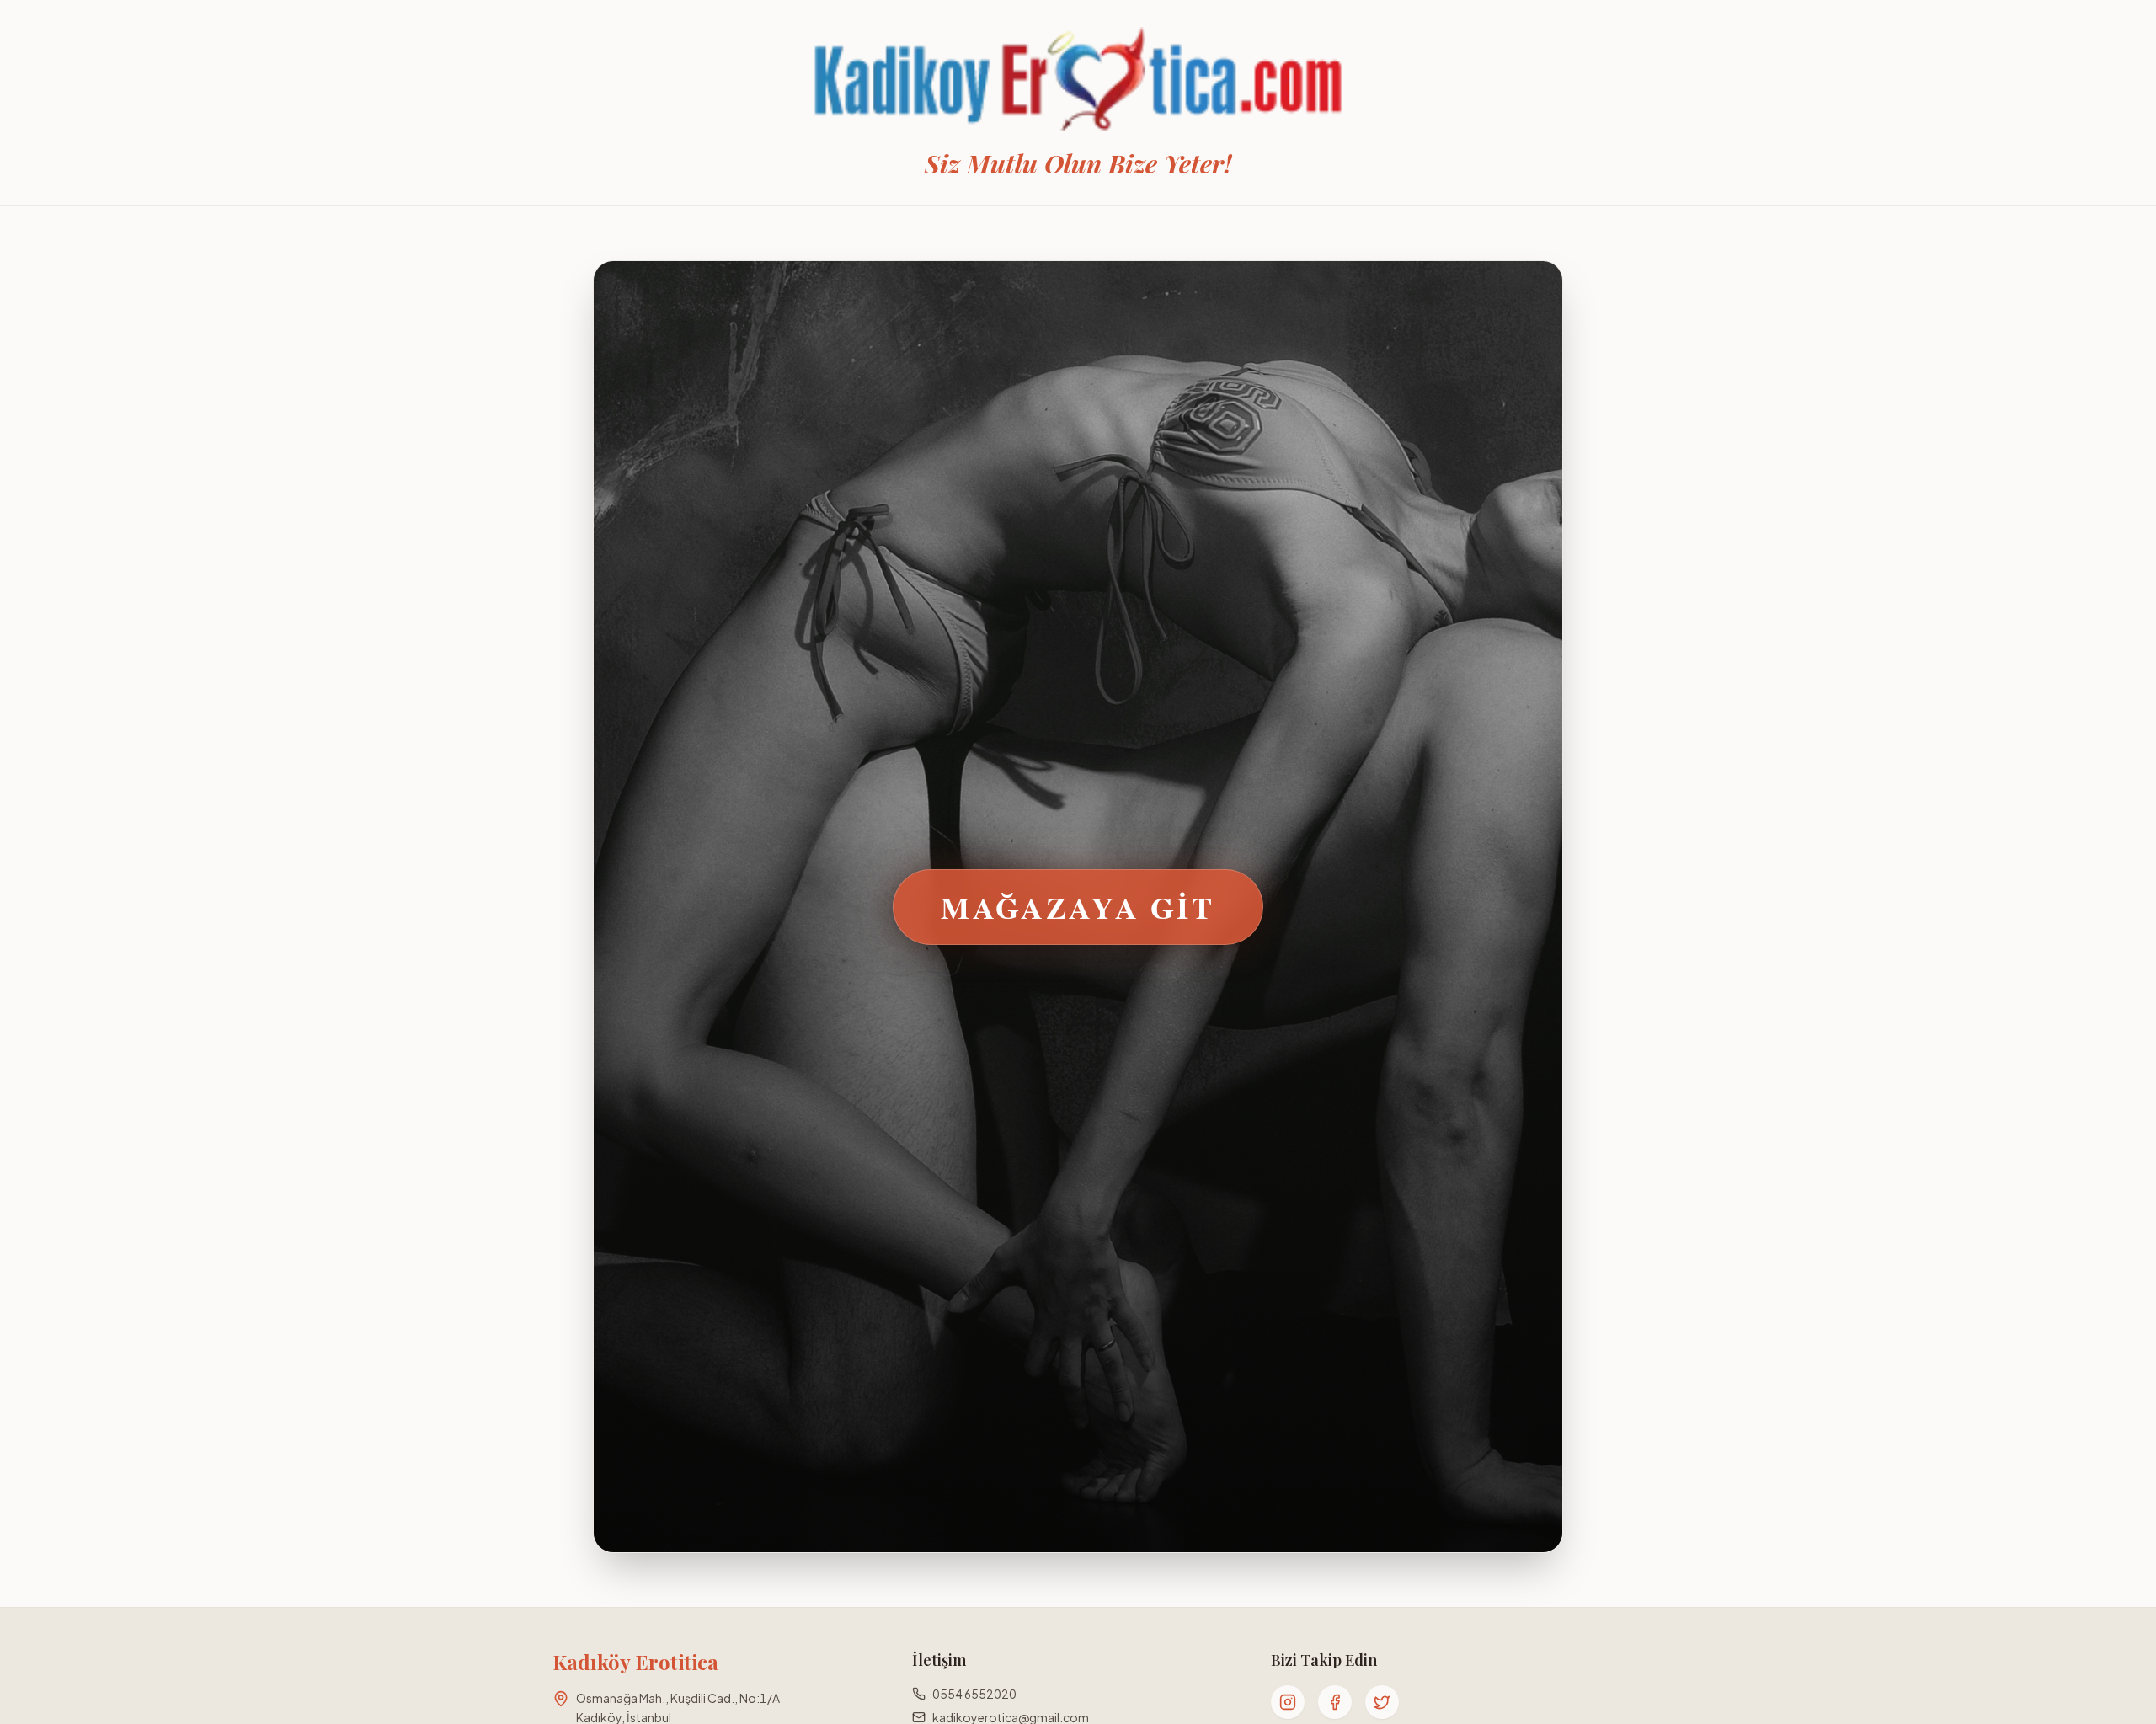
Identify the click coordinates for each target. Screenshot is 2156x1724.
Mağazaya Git (1078, 907)
